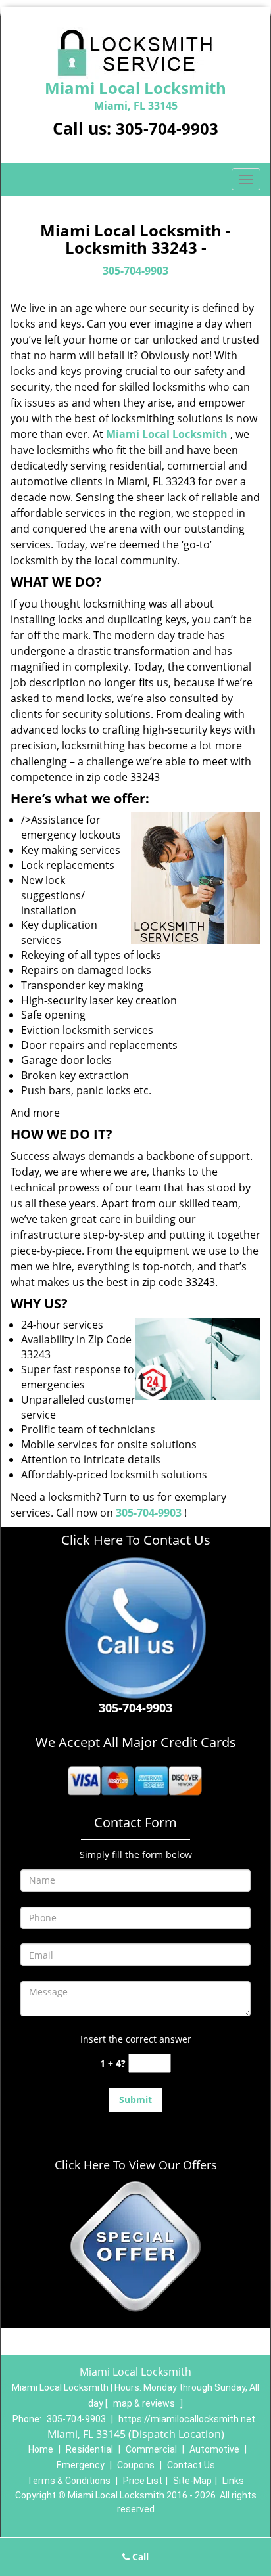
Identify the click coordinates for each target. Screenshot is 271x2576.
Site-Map (192, 2481)
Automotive (214, 2449)
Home (41, 2449)
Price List (143, 2481)
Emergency (81, 2465)
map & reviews (145, 2403)
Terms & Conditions (69, 2481)
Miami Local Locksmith (167, 434)
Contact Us (191, 2465)
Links (233, 2481)
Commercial (151, 2449)
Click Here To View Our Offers (136, 2165)
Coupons (136, 2465)
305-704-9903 (167, 128)
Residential (89, 2449)
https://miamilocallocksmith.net (187, 2419)
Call (139, 2557)
